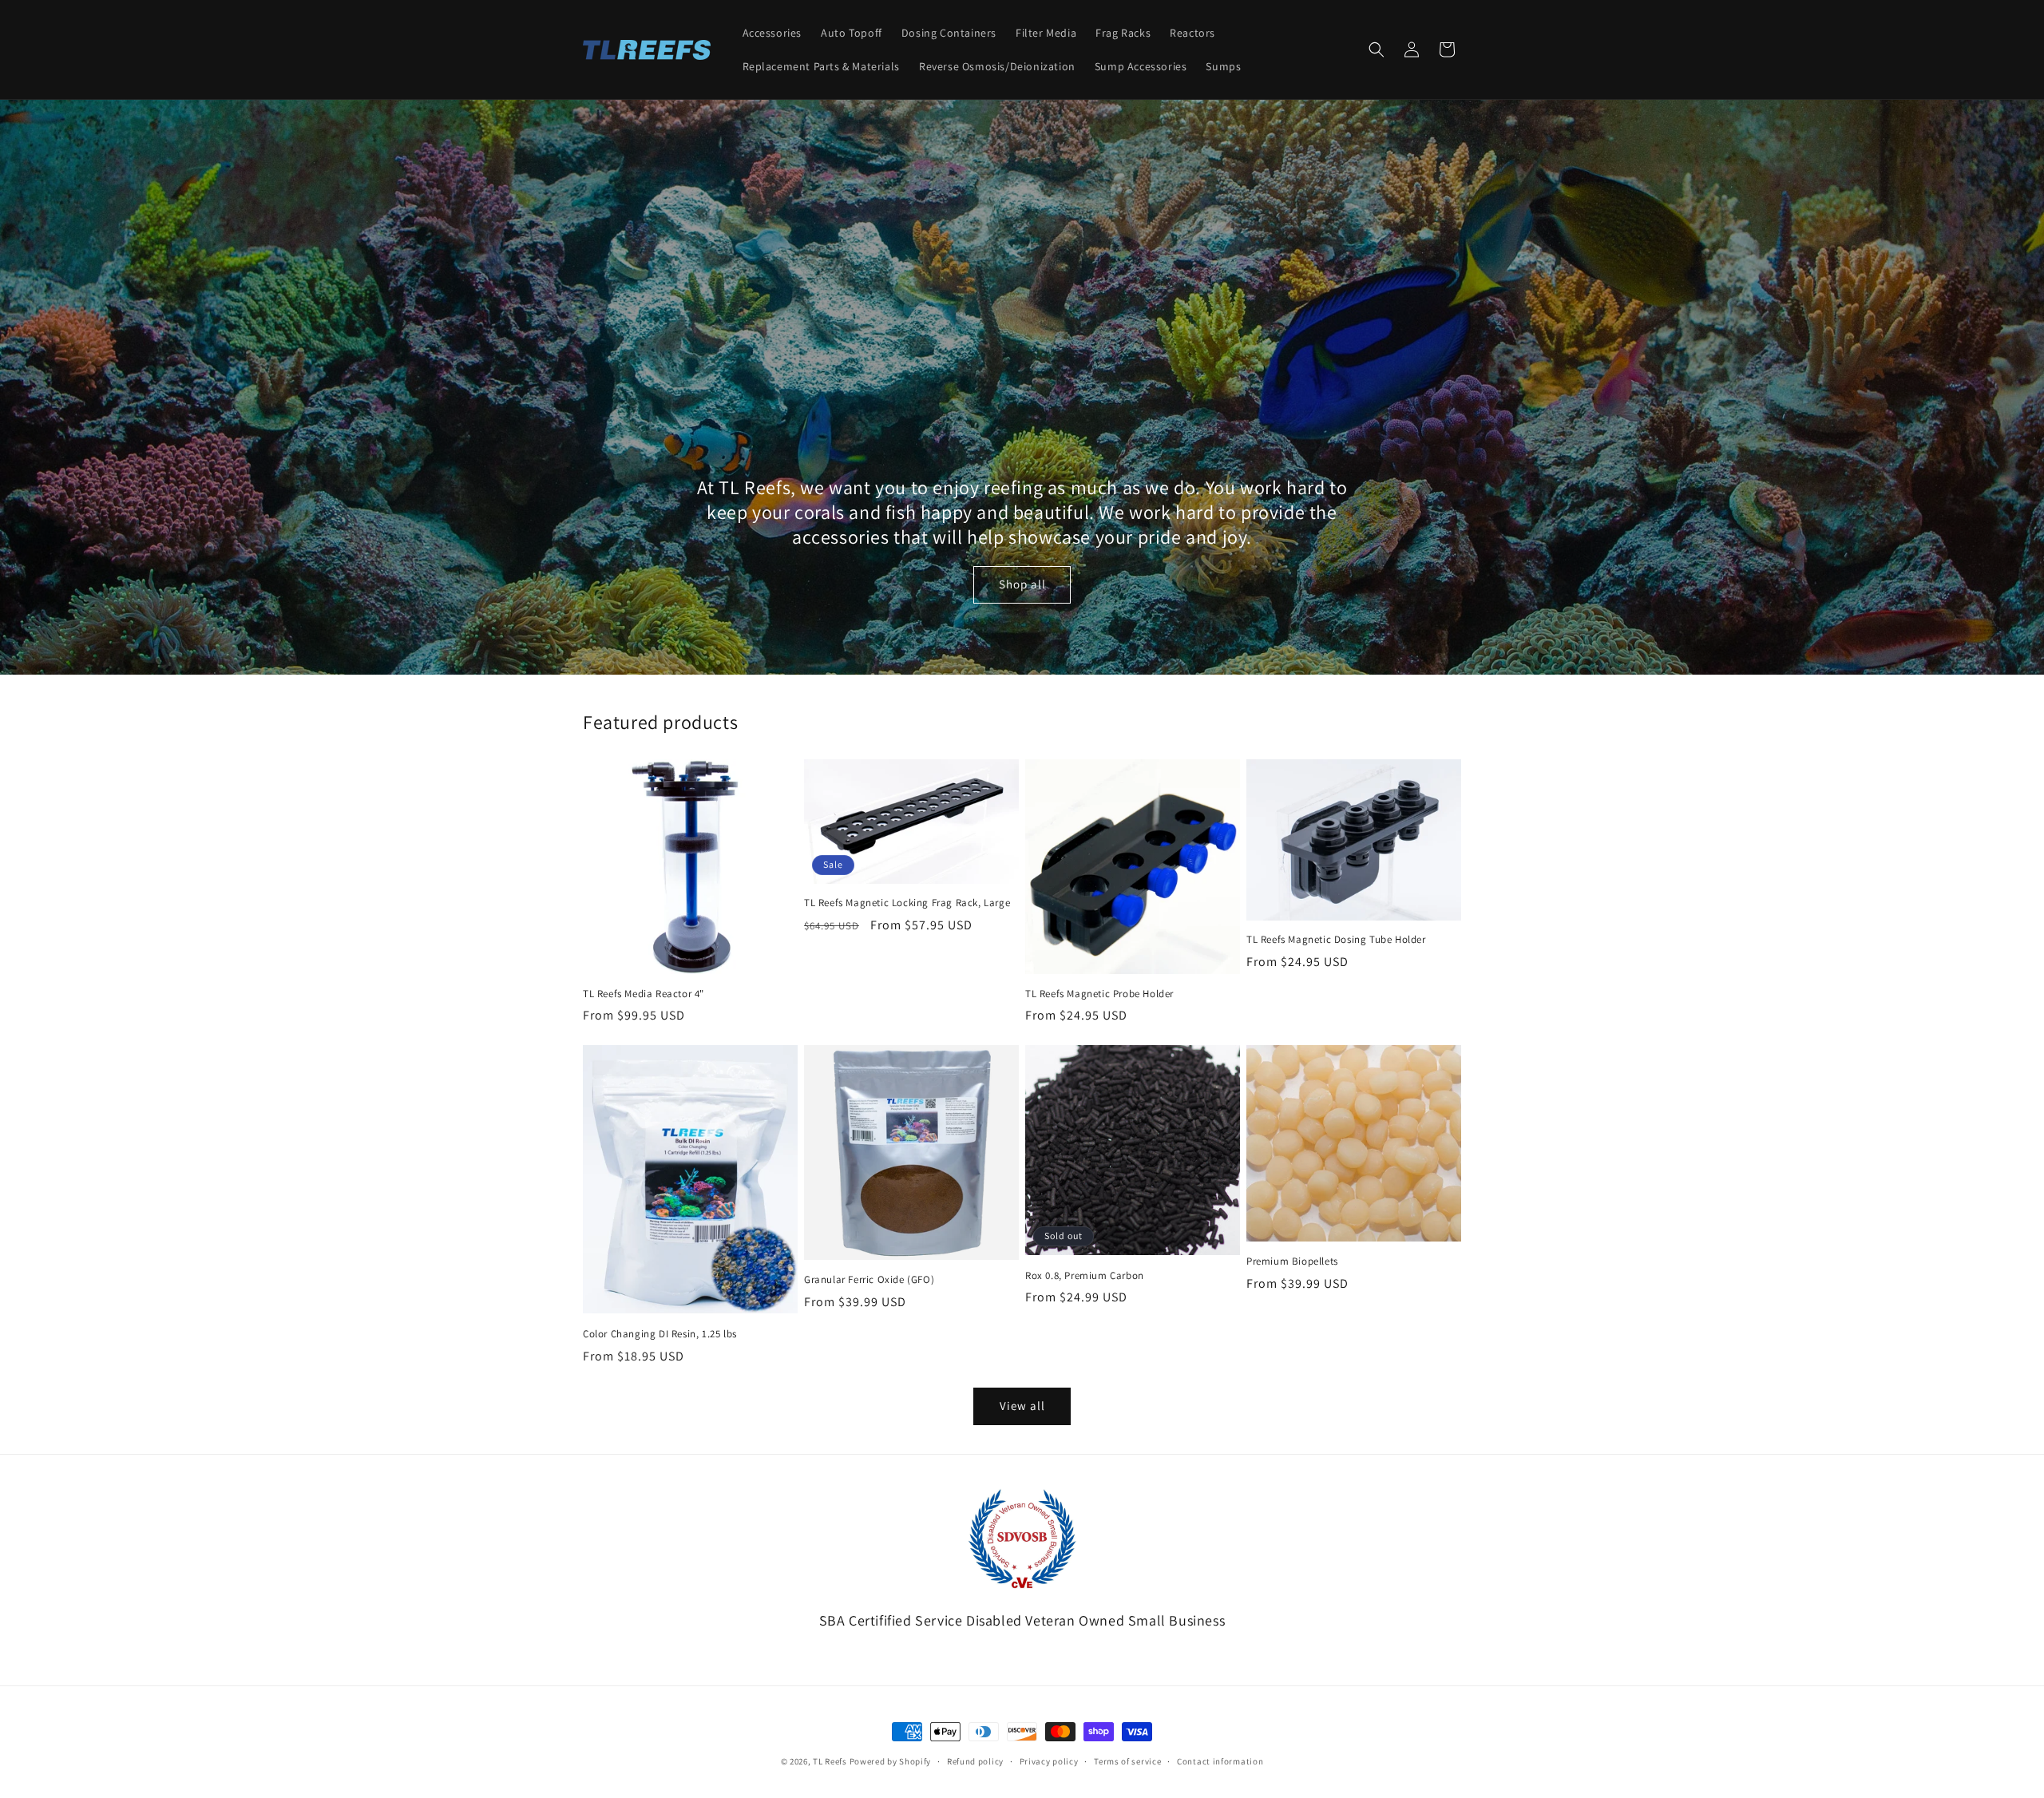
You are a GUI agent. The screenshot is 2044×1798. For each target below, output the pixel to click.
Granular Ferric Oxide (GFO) (869, 1280)
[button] (1377, 50)
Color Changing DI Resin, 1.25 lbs (660, 1334)
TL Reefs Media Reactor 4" (644, 994)
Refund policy (975, 1761)
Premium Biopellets (1292, 1261)
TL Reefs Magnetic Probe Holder (1099, 994)
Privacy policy (1049, 1761)
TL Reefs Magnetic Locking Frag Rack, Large (907, 903)
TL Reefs (830, 1761)
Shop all (1022, 584)
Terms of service (1127, 1761)
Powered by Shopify (891, 1761)
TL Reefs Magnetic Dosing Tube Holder (1336, 940)
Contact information (1220, 1761)
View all (1022, 1406)
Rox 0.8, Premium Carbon (1085, 1276)
